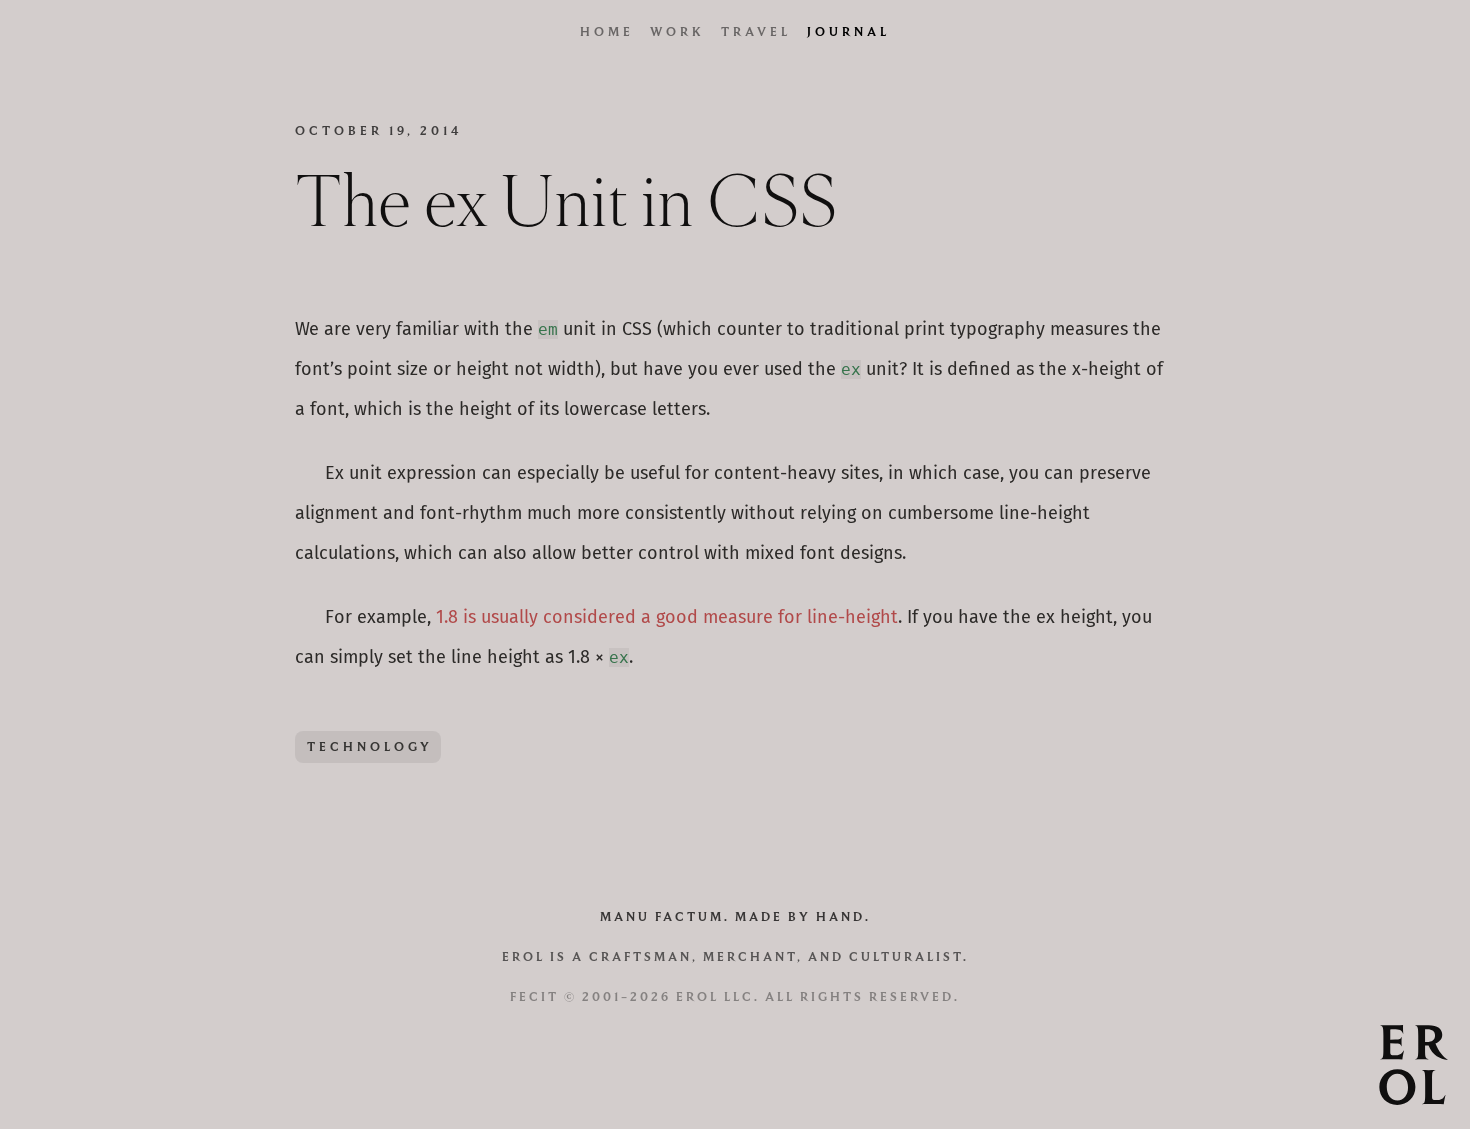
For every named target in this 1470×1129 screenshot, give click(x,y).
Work (677, 31)
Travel (756, 31)
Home (607, 31)
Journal (848, 31)
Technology (370, 746)
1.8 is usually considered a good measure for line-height (667, 618)
